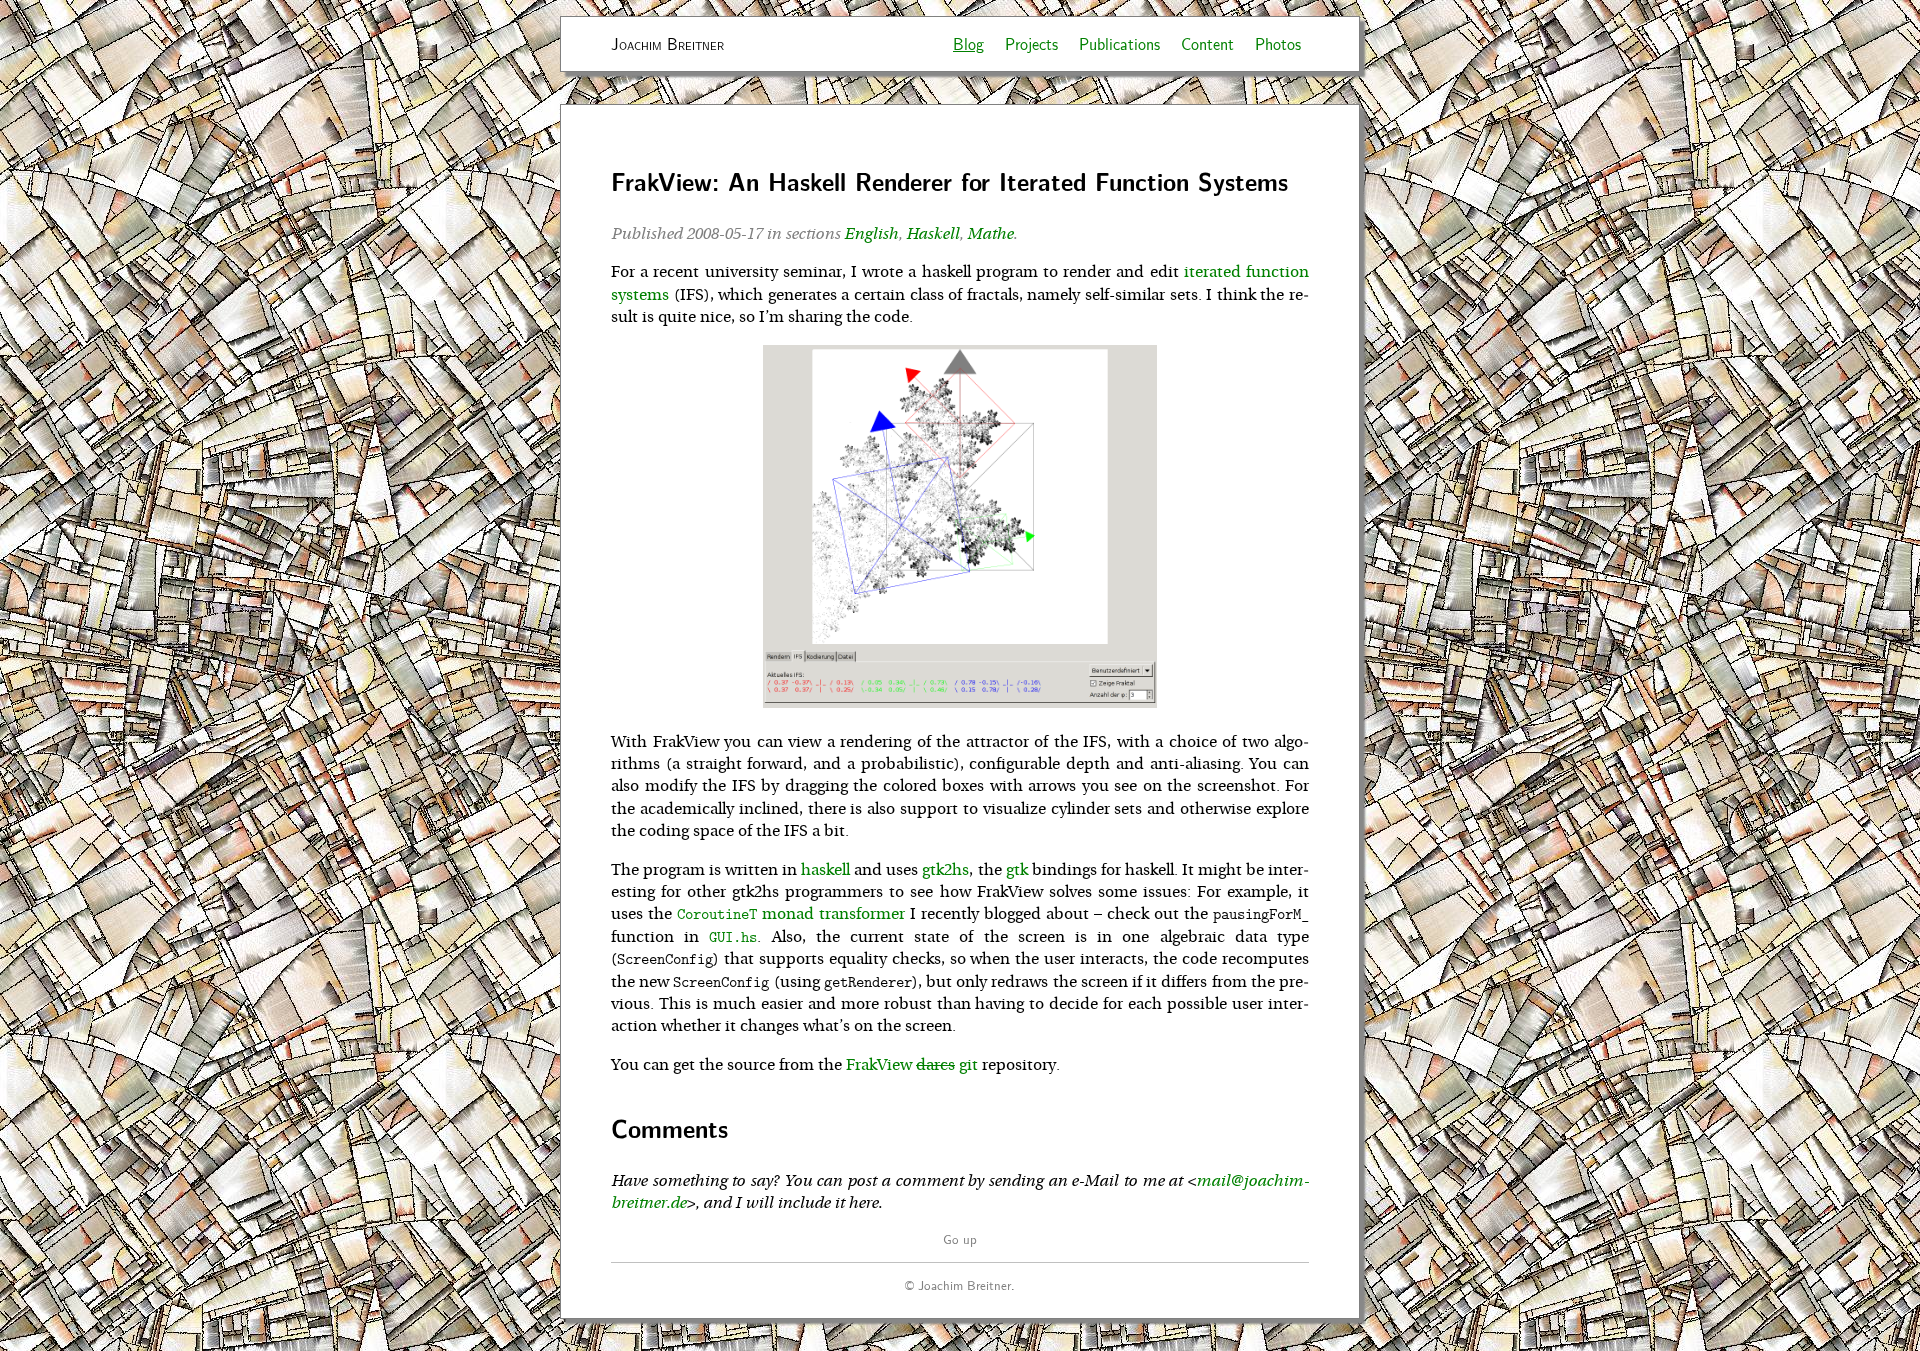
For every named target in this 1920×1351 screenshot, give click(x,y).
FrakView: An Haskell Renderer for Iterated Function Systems (949, 181)
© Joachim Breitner (958, 1284)
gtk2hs (945, 870)
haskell (825, 870)
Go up (960, 1238)
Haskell (932, 234)
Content (1207, 43)
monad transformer (791, 914)
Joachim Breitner (667, 43)
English (871, 234)
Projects (1031, 43)
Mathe (990, 234)
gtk (1017, 870)
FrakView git (912, 1065)
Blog (968, 43)
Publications (1119, 43)
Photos (1278, 43)
